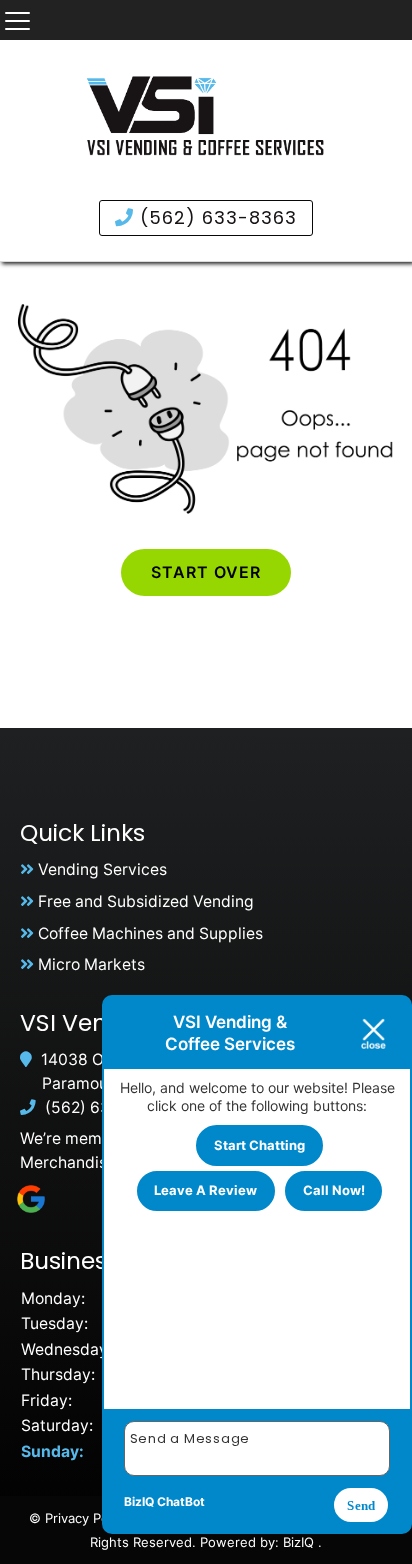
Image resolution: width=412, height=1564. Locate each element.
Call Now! (334, 1190)
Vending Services (102, 869)
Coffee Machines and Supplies (150, 933)
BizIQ (298, 1542)
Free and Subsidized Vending (146, 901)
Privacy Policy (87, 1518)
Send (361, 1505)
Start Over (206, 572)
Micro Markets (91, 964)
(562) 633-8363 (215, 217)
